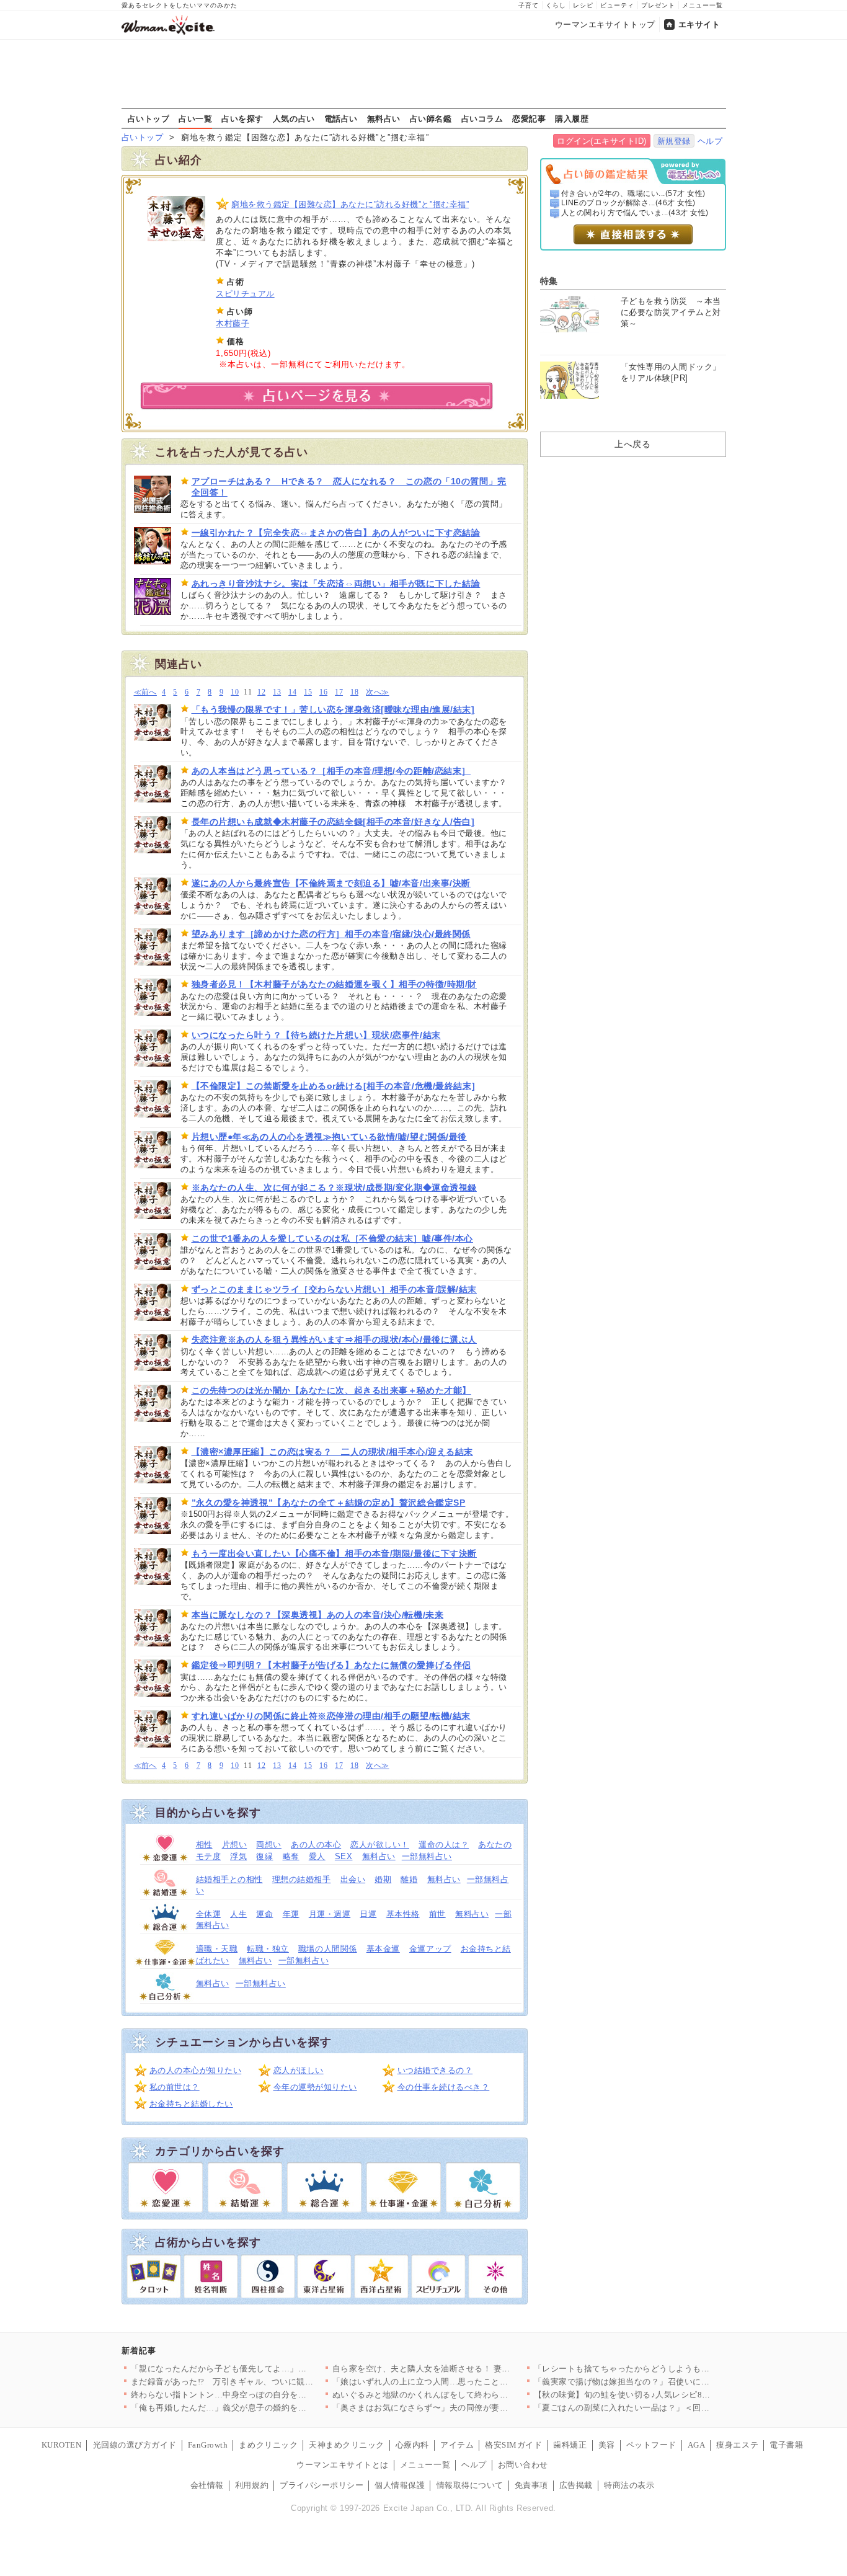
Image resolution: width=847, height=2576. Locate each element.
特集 (549, 281)
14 (292, 692)
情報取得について (470, 2485)
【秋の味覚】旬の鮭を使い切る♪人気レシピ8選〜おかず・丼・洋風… (664, 2395)
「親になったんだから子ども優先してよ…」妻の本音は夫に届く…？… (265, 2369)
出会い (353, 1879)
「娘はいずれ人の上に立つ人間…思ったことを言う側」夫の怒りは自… (467, 2382)
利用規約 (252, 2485)
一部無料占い (427, 1856)
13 (277, 692)
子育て (529, 5)
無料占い (384, 118)
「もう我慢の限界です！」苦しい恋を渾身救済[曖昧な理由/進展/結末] (333, 709)
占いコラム (482, 118)
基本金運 (383, 1949)
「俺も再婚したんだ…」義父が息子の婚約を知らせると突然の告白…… (265, 2408)
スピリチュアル (245, 294)
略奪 (291, 1856)
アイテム (457, 2445)
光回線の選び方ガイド (135, 2445)
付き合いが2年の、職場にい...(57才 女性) (633, 193)
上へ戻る (632, 444)
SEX (344, 1856)
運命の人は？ (444, 1845)
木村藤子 (233, 323)
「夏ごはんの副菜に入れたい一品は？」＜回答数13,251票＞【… (656, 2408)
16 (323, 692)
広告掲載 (576, 2485)
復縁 (264, 1856)
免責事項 (531, 2485)
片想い (235, 1845)
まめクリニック (268, 2445)
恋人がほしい (299, 2070)
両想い (269, 1845)
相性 (204, 1845)
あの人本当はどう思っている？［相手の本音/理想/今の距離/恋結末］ (331, 771)
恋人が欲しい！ (380, 1845)
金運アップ (430, 1949)
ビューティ (617, 5)
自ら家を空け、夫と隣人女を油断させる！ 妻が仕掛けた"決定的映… (461, 2369)
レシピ (583, 5)
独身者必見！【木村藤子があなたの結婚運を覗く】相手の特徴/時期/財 (334, 984)
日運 (368, 1914)
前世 (437, 1914)
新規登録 (674, 141)
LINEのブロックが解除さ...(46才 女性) (628, 203)
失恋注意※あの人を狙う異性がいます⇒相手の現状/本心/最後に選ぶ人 (334, 1339)
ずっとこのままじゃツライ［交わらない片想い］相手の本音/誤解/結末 (334, 1289)
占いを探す (242, 118)
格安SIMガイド (513, 2445)
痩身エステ (737, 2445)
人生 (238, 1914)
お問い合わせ (523, 2465)
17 (339, 692)
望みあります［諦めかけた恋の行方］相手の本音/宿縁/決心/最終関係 (331, 934)
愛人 (317, 1856)
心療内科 (412, 2445)
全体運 (209, 1914)
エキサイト (699, 24)
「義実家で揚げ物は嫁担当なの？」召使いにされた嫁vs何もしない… (664, 2382)
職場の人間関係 (328, 1949)
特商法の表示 (629, 2485)
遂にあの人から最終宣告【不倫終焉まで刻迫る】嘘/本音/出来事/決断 (331, 883)
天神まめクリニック (347, 2445)
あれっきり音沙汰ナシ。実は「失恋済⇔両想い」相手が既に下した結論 (336, 584)
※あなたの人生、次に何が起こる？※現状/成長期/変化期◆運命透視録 (334, 1188)
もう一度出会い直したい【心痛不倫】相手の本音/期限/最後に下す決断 (334, 1553)
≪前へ (145, 692)
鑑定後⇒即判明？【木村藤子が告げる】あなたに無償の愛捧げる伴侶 (331, 1665)
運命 (264, 1914)
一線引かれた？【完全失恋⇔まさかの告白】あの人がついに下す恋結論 (336, 533)
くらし (556, 5)
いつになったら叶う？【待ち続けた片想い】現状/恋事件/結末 (316, 1035)
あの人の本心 (316, 1845)
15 (308, 692)
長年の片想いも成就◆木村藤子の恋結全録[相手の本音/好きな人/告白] (333, 822)
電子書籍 (786, 2445)
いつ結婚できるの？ (435, 2070)
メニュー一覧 (703, 5)
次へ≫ (377, 692)
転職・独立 (268, 1949)
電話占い (341, 118)
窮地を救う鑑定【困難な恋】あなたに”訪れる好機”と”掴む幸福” (350, 204)
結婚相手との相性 (229, 1879)
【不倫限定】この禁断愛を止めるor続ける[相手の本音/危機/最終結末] (334, 1086)
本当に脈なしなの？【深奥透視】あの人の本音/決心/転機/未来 (318, 1615)
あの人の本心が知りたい (196, 2070)
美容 (607, 2445)
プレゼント (658, 5)
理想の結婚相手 (302, 1879)
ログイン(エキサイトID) (602, 141)
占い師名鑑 (431, 118)
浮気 (238, 1856)
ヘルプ (710, 141)
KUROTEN (62, 2445)
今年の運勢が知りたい (315, 2087)
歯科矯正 (570, 2445)
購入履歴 (572, 118)
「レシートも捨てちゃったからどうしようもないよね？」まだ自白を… (668, 2369)
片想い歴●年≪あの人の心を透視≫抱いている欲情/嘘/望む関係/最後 (329, 1137)
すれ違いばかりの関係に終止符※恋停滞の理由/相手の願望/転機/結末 (331, 1716)
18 (354, 692)
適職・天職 (217, 1949)
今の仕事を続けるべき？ (444, 2087)
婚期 (383, 1879)
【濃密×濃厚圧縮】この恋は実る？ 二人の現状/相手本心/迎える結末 (332, 1452)
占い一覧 (195, 118)
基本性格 (403, 1914)
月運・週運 (330, 1914)
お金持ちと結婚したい (191, 2104)
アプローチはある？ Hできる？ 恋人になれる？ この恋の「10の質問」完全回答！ (349, 487)
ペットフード (651, 2445)
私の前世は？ (175, 2087)
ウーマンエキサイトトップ (605, 24)
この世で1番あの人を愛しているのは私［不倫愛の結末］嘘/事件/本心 (332, 1238)
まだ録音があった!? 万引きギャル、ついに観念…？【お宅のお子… (260, 2382)
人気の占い (294, 118)
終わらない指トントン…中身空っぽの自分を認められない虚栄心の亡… (265, 2395)
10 (235, 692)
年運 (291, 1914)
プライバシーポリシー (322, 2485)
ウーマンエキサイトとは (343, 2465)
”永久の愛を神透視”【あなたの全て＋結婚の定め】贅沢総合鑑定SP (329, 1503)
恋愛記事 (529, 118)
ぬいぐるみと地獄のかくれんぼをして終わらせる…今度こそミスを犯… (467, 2395)
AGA (697, 2445)
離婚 (409, 1879)
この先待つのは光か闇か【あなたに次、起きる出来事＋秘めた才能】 (331, 1390)
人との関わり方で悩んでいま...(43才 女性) (635, 213)
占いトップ (149, 118)
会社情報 (207, 2485)
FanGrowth (208, 2445)
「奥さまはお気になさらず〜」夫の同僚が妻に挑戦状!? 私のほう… (459, 2408)
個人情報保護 (400, 2485)
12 (261, 692)
